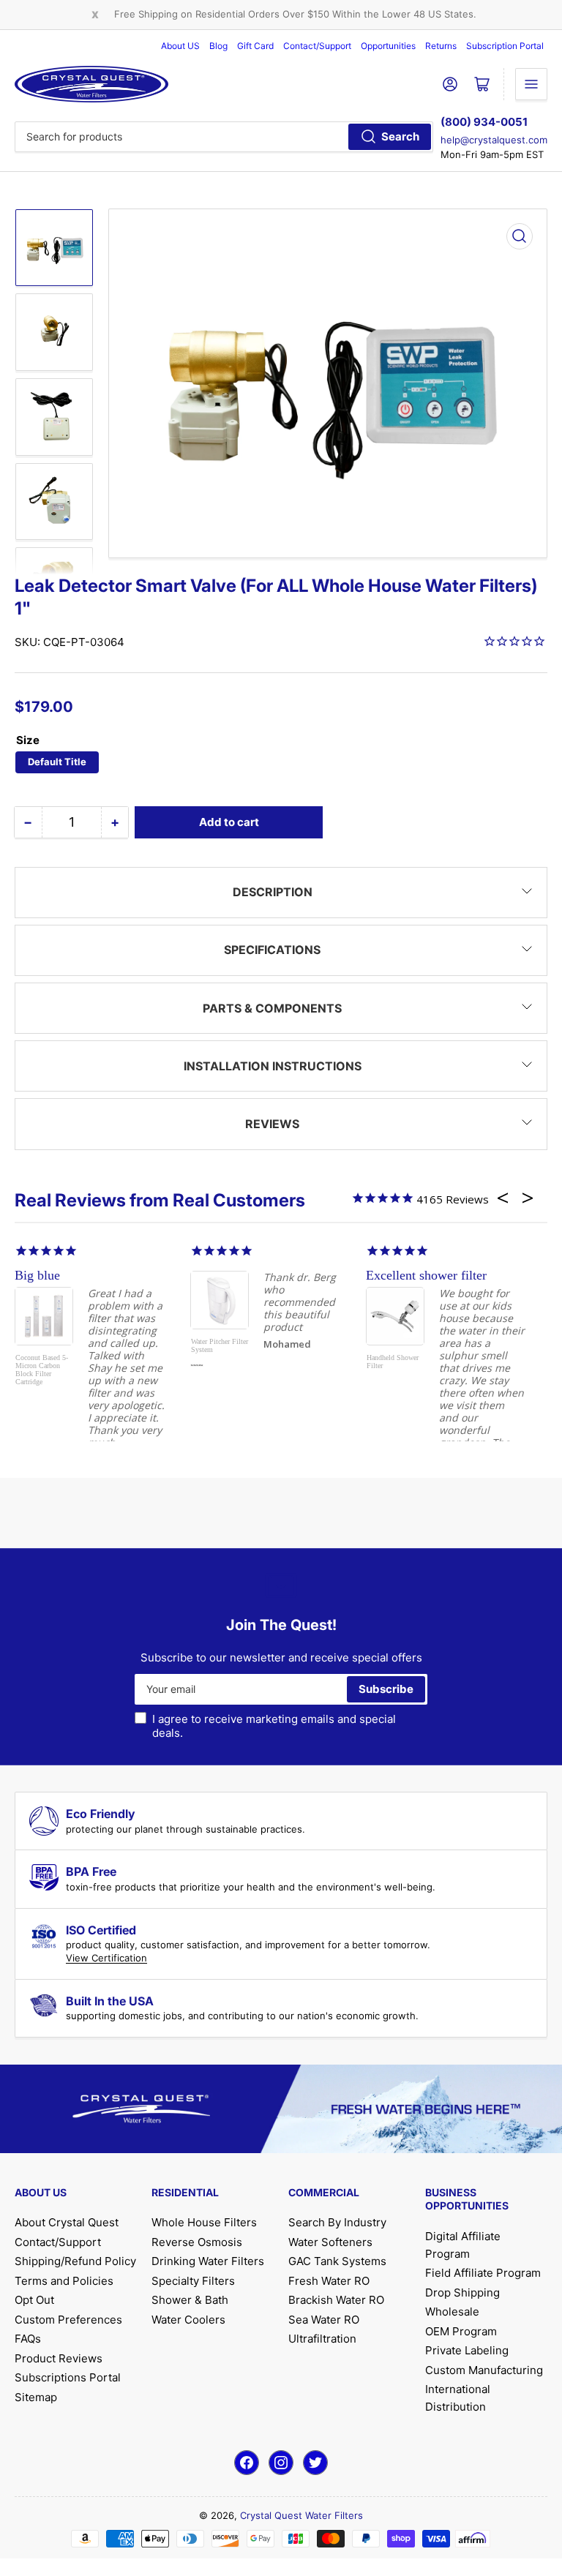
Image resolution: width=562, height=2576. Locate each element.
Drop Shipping (462, 2293)
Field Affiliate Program (483, 2273)
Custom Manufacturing (484, 2370)
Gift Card (255, 46)
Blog (218, 46)
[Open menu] (531, 84)
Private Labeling (467, 2350)
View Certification (106, 1958)
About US (180, 46)
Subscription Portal (505, 46)
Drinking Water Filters (208, 2261)
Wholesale (452, 2312)
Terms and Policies (64, 2281)
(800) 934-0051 (484, 122)
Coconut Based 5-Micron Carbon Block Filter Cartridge (42, 1370)
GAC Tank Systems (337, 2261)
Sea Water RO (324, 2320)
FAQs (28, 2339)
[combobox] (224, 137)
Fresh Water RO (329, 2281)
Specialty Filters (193, 2281)
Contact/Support (317, 46)
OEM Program (461, 2331)
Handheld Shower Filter (393, 1362)
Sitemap (36, 2397)
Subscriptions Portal (68, 2377)
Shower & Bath (190, 2300)
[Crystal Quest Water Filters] (91, 84)
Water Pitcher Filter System (220, 1345)
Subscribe (386, 1689)
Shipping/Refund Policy (75, 2261)
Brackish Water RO (336, 2300)
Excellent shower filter (426, 1275)
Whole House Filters (204, 2222)
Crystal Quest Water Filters (301, 2515)
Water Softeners (330, 2242)
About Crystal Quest (67, 2222)
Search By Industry (337, 2222)
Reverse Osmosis (197, 2242)
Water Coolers (188, 2320)
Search (400, 136)
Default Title (57, 762)
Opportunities (388, 46)
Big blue (37, 1275)
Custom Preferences (68, 2320)
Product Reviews (59, 2358)
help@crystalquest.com (494, 140)
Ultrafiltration (322, 2339)
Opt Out (34, 2300)
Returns (441, 46)
